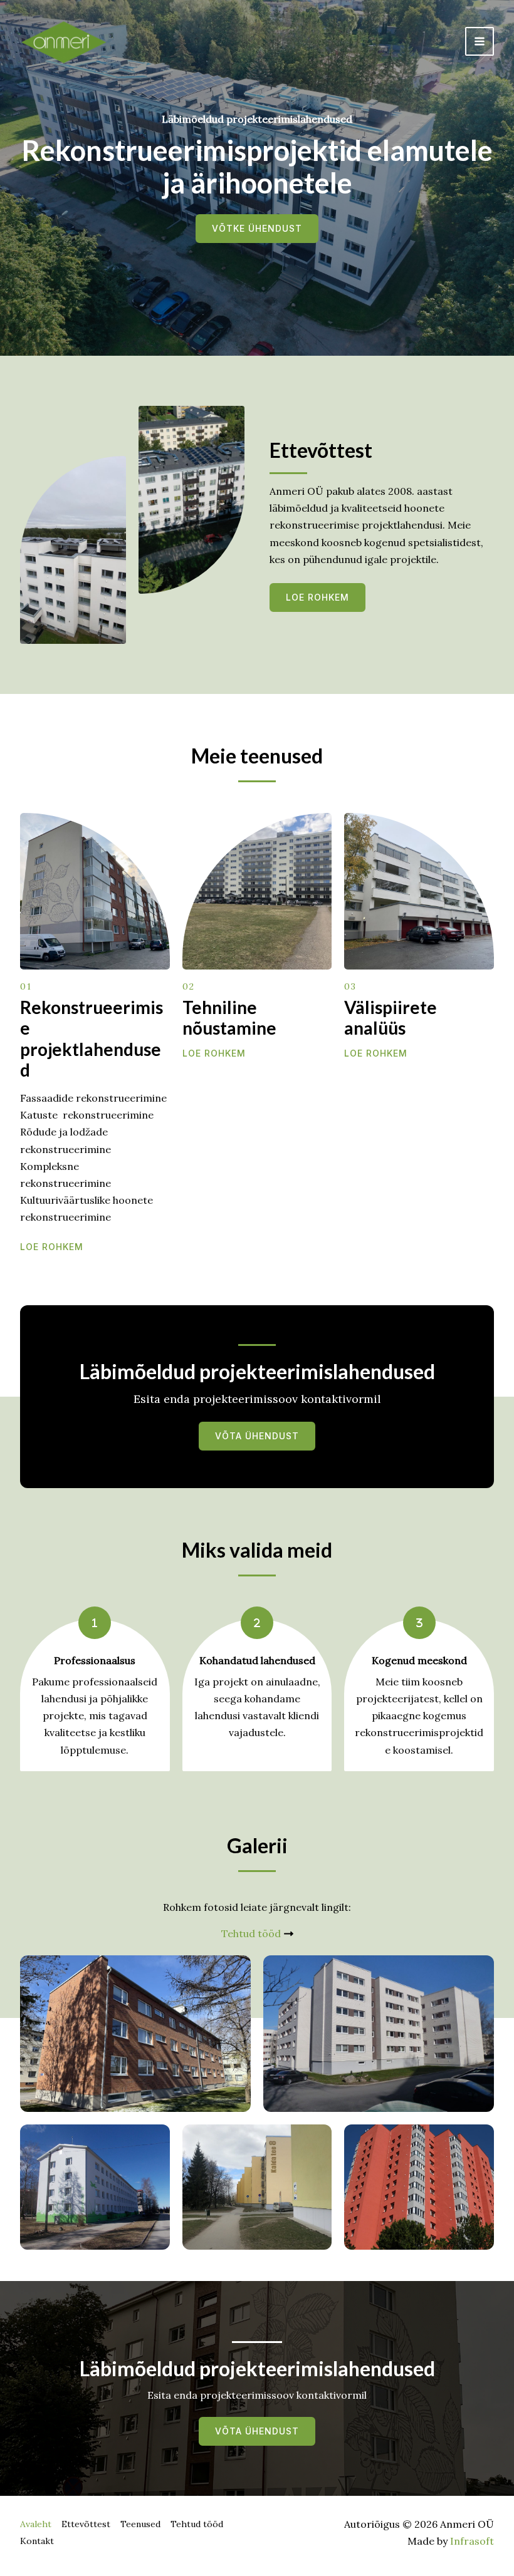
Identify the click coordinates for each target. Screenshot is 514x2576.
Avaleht (36, 2524)
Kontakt (37, 2541)
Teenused (140, 2524)
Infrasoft (472, 2541)
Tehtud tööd (197, 2524)
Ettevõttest (86, 2524)
